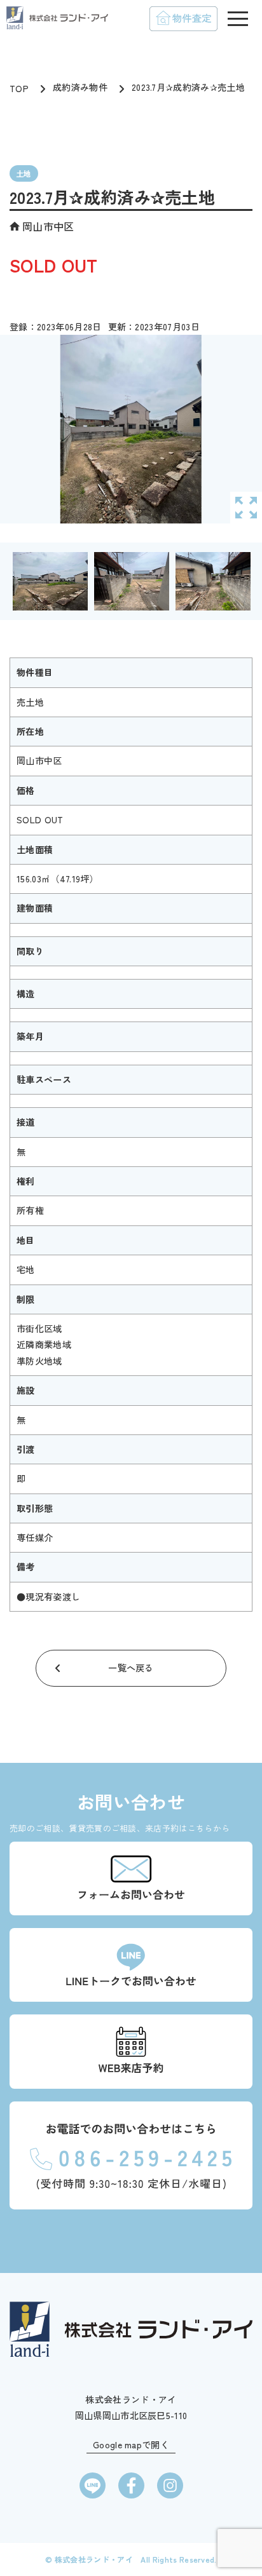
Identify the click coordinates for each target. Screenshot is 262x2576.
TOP (19, 88)
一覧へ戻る (131, 1668)
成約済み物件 (80, 87)
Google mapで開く (131, 2445)
